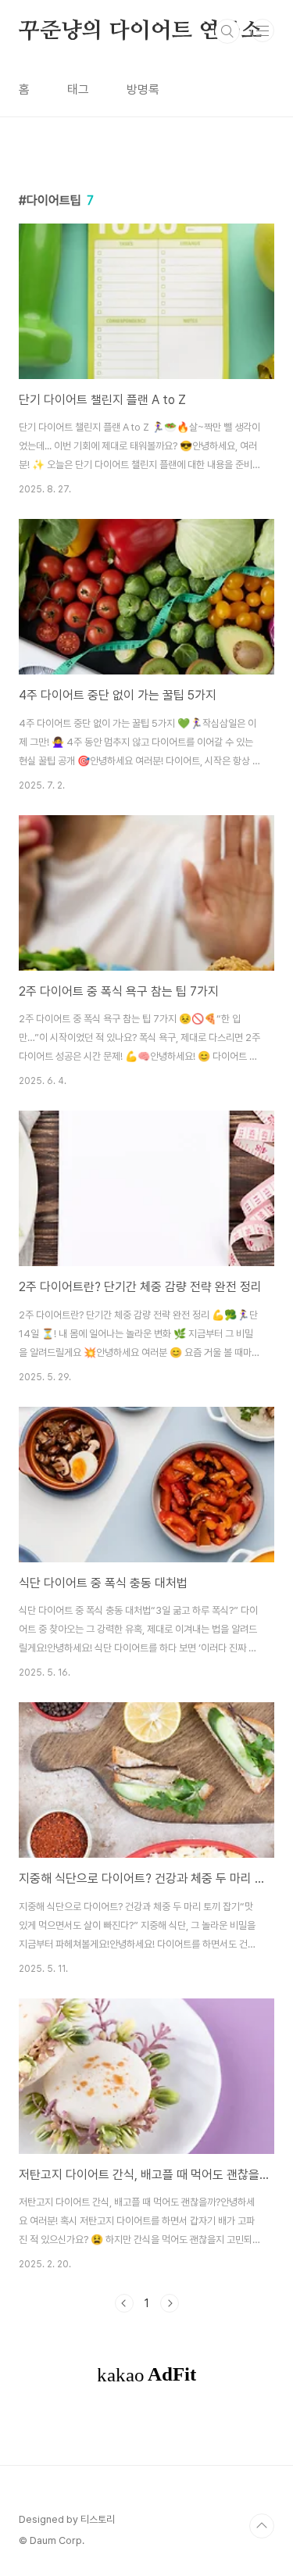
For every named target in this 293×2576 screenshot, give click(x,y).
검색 (227, 31)
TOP (262, 2526)
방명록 (143, 89)
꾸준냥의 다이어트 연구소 (140, 31)
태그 (78, 89)
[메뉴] (263, 30)
